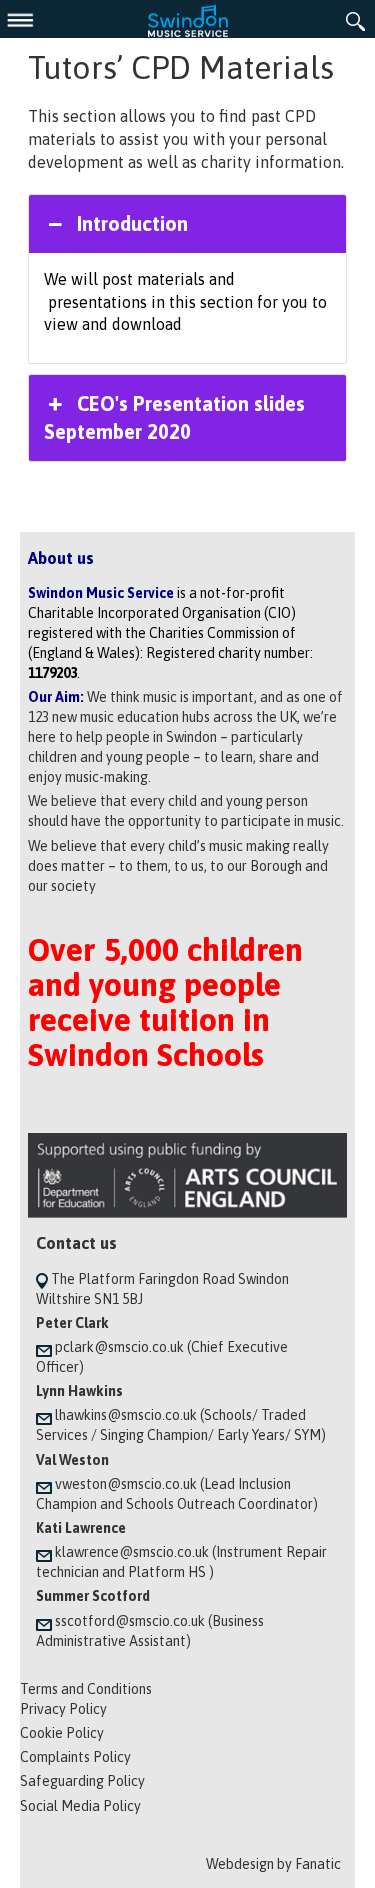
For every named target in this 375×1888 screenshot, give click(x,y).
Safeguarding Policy (82, 1781)
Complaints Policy (75, 1757)
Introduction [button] (132, 223)
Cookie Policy (62, 1733)
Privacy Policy (63, 1709)
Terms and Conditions (86, 1689)
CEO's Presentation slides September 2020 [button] (174, 417)
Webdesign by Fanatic (273, 1864)
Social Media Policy (80, 1806)
